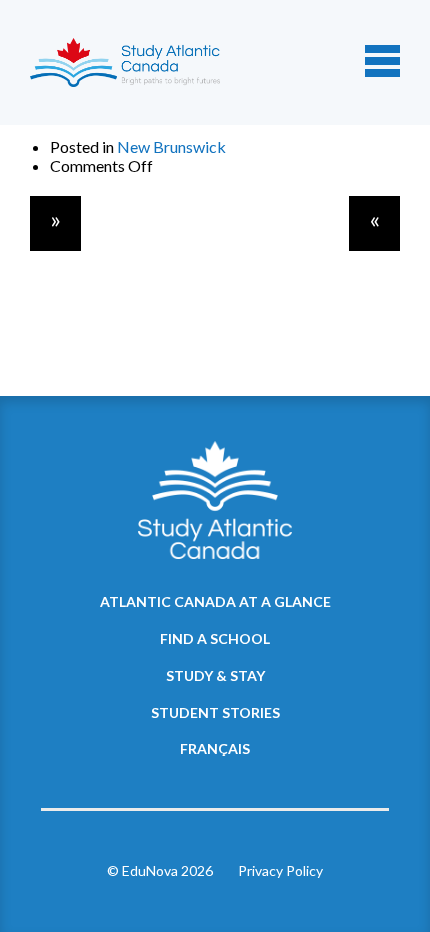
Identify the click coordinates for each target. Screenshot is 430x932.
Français (215, 748)
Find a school (215, 638)
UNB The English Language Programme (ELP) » (55, 223)
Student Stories (215, 712)
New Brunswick (171, 146)
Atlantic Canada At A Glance (215, 601)
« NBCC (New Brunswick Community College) (374, 223)
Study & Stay (215, 675)
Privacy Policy (280, 870)
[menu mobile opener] (382, 61)
